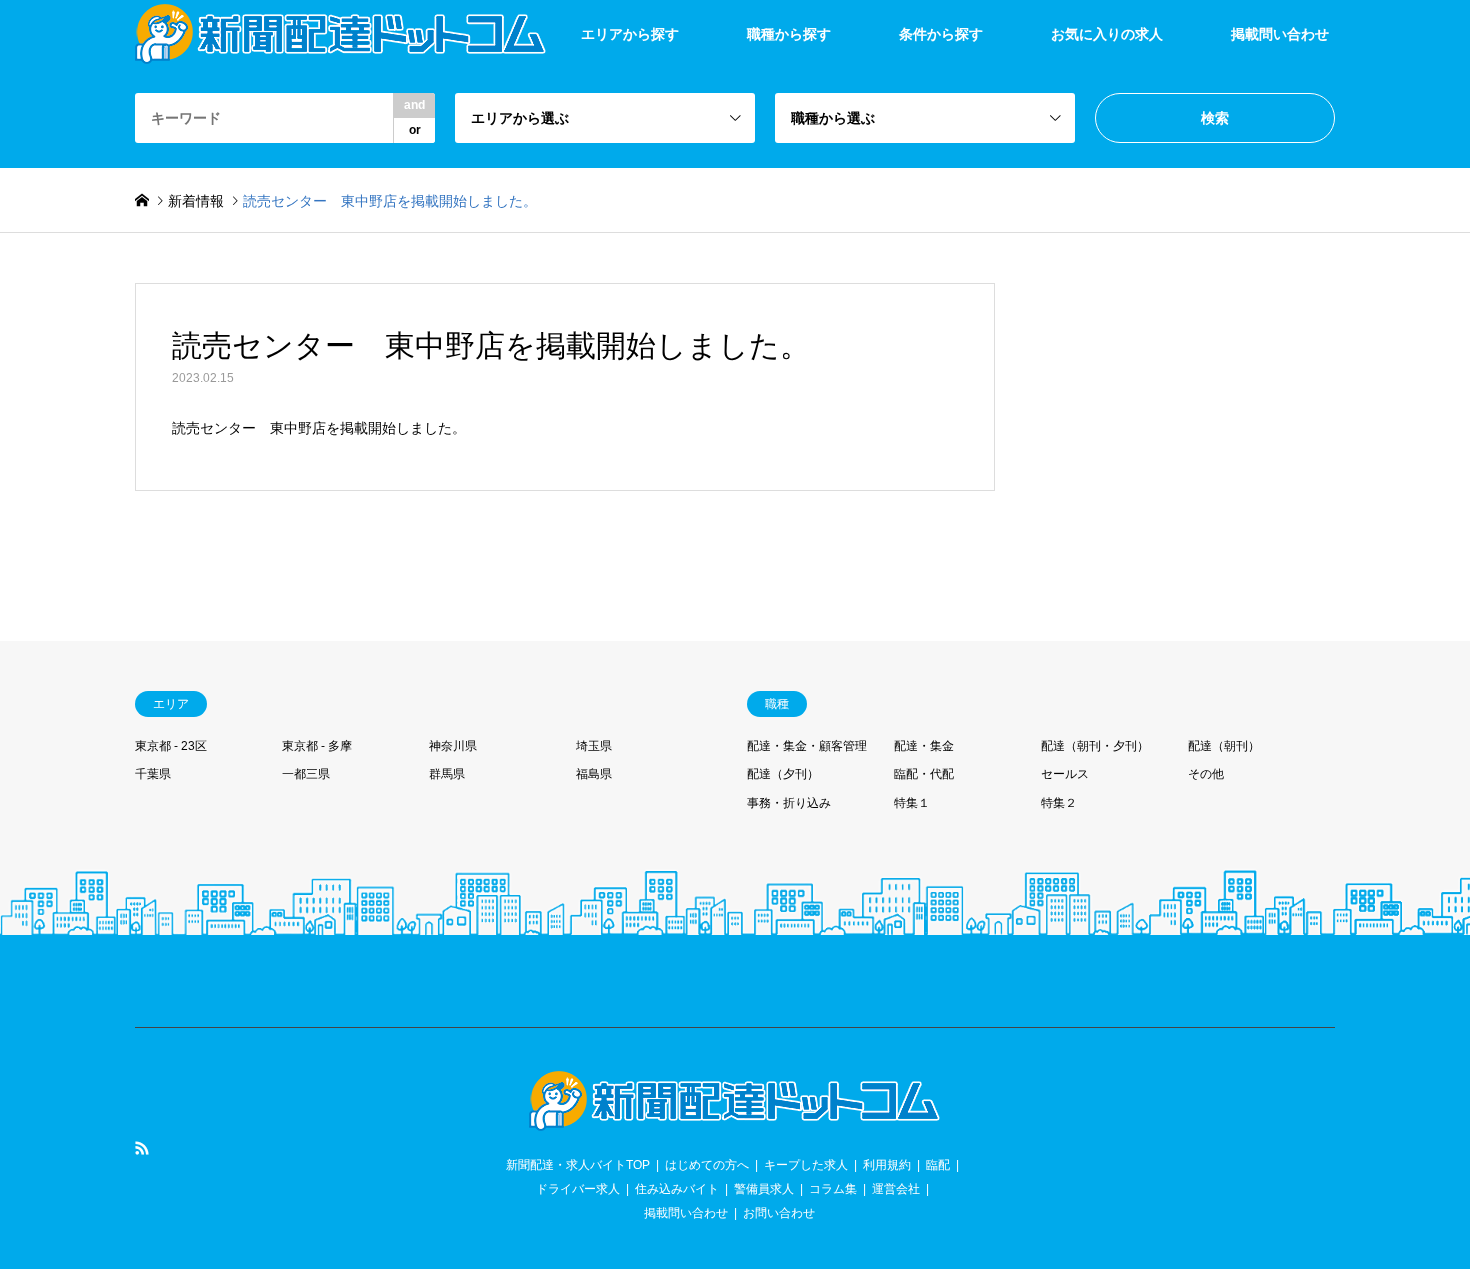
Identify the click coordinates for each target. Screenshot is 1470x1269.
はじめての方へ (707, 1165)
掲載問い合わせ (1280, 34)
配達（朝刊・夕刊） (1095, 746)
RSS (142, 1148)
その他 (1206, 774)
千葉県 (153, 774)
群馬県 (447, 774)
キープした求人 (806, 1165)
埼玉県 (594, 746)
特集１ (912, 803)
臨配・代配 (924, 774)
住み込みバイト (677, 1189)
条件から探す (941, 34)
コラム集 (833, 1189)
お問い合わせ (779, 1213)
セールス (1065, 774)
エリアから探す (630, 34)
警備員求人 (764, 1189)
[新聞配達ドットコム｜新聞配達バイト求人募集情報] (735, 1119)
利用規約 (887, 1165)
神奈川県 (453, 746)
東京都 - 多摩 (317, 746)
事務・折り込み (789, 803)
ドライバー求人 (578, 1189)
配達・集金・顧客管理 (807, 746)
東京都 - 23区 (171, 746)
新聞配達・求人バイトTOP (578, 1165)
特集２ (1059, 803)
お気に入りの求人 (1107, 34)
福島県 (594, 774)
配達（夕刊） (783, 774)
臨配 (938, 1165)
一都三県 (306, 774)
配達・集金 (924, 746)
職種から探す (789, 34)
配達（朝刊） (1224, 746)
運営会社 (896, 1189)
